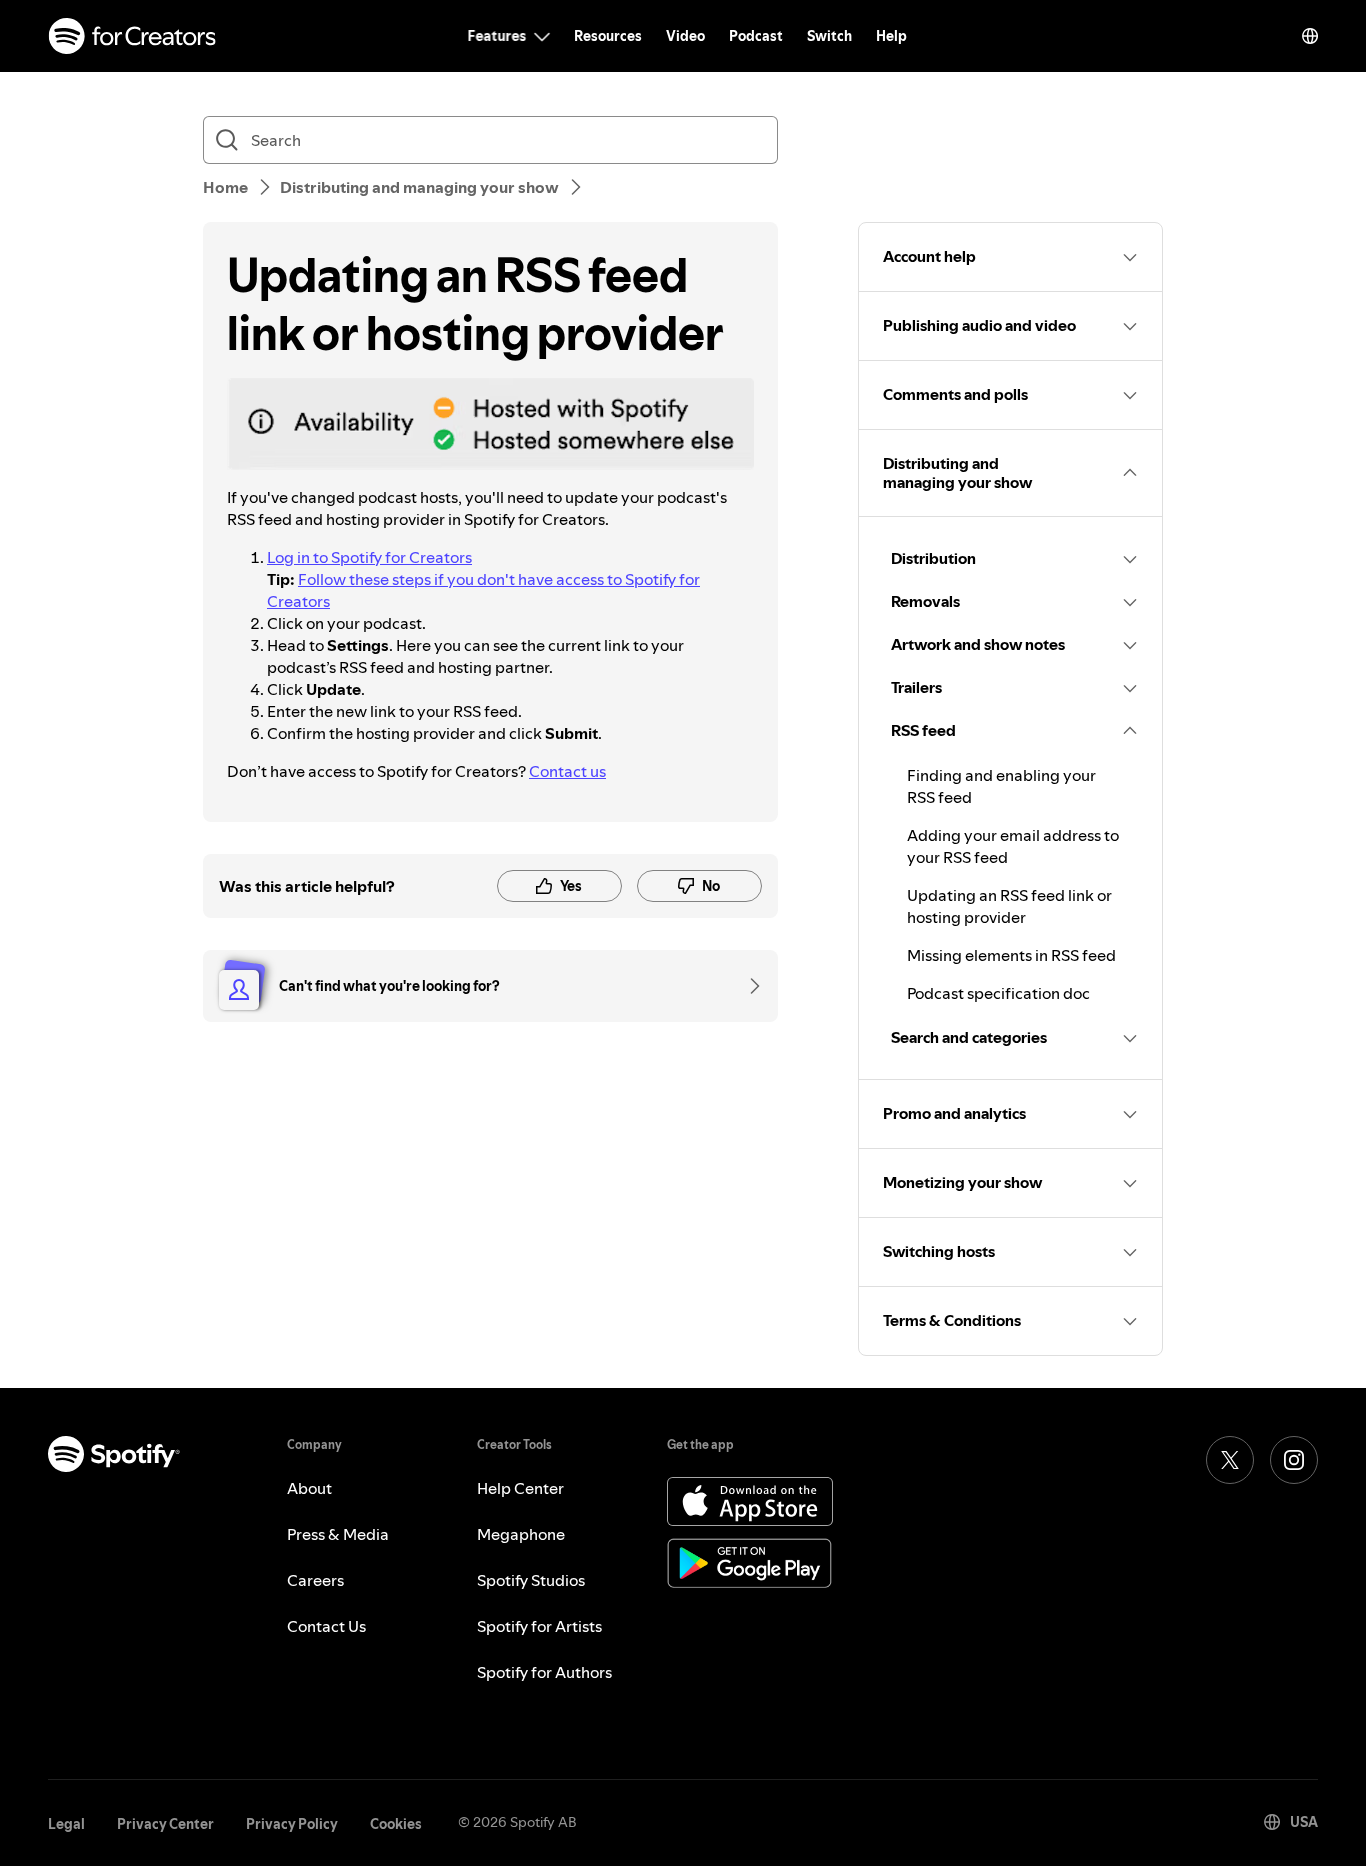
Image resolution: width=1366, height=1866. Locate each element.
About (309, 1488)
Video (685, 36)
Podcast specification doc (998, 993)
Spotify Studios (531, 1580)
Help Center (520, 1488)
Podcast (756, 36)
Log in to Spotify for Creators (369, 557)
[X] (1230, 1460)
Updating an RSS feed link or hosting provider (1009, 906)
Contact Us (326, 1626)
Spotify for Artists (539, 1626)
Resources (608, 36)
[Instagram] (1294, 1460)
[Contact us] (748, 986)
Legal (66, 1824)
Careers (315, 1580)
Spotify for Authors (544, 1672)
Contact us (567, 771)
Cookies (396, 1824)
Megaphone (521, 1534)
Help (891, 36)
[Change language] (1310, 36)
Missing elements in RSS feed (1011, 955)
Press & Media (338, 1534)
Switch (829, 36)
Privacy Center (165, 1824)
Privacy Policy (292, 1824)
